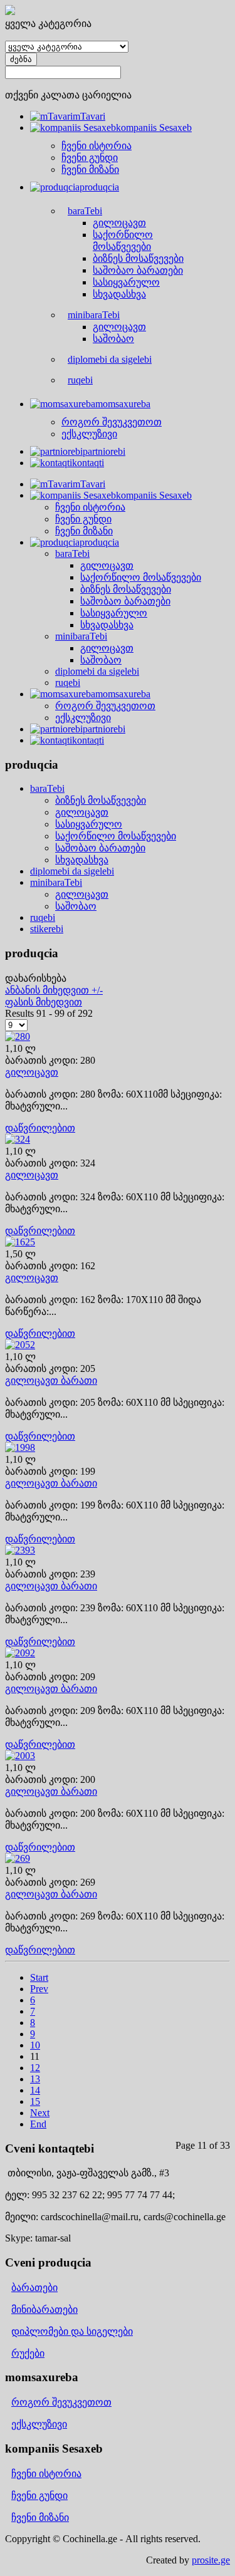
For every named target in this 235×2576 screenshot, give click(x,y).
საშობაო (76, 906)
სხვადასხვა (82, 860)
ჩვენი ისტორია (46, 2474)
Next (40, 2113)
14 (35, 2090)
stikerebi (47, 929)
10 (35, 2045)
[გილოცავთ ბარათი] (20, 1345)
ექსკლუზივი (39, 2424)
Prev (39, 1989)
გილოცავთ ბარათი (51, 1380)
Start (39, 1977)
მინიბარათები (44, 2309)
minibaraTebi (56, 882)
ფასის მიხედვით (44, 1002)
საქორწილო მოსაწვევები (116, 836)
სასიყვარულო (89, 824)
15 (35, 2101)
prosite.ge (211, 2560)
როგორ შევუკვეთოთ (61, 2402)
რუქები (28, 2353)
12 (35, 2068)
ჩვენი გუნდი (39, 2495)
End (38, 2124)
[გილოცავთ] (18, 1036)
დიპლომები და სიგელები (72, 2331)
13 (35, 2079)
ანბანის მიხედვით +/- (54, 990)
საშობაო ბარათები (100, 848)
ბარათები (34, 2288)
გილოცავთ (82, 812)
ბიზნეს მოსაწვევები (101, 800)
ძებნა (21, 59)
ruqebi (43, 917)
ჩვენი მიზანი (40, 2517)
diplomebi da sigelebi (72, 871)
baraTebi (47, 788)
